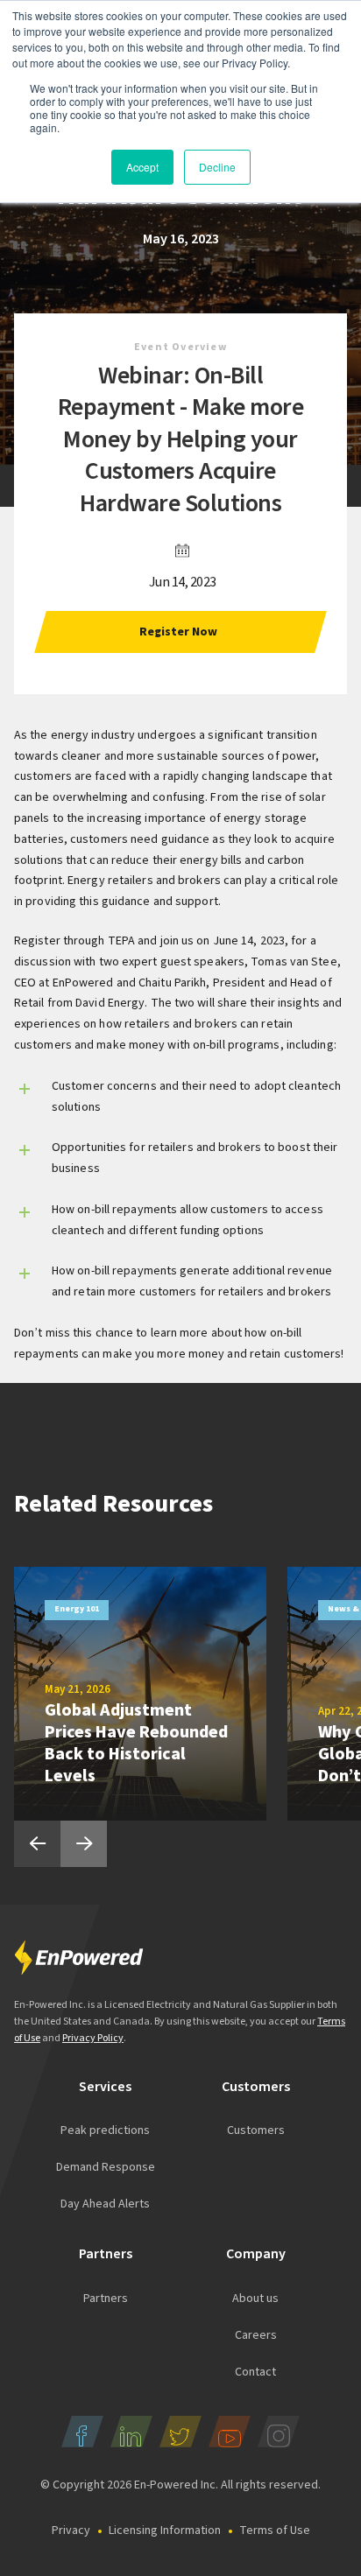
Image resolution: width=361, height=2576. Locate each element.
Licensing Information (165, 2530)
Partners (106, 2299)
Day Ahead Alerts (105, 2204)
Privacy (71, 2530)
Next (84, 1844)
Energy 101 (77, 1609)
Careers (256, 2335)
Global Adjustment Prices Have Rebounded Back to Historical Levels (136, 1743)
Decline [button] (217, 167)
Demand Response (106, 2167)
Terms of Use (275, 2530)
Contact (255, 2372)
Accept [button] (142, 167)
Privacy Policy (93, 2038)
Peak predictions (105, 2130)
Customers (256, 2130)
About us (255, 2299)
